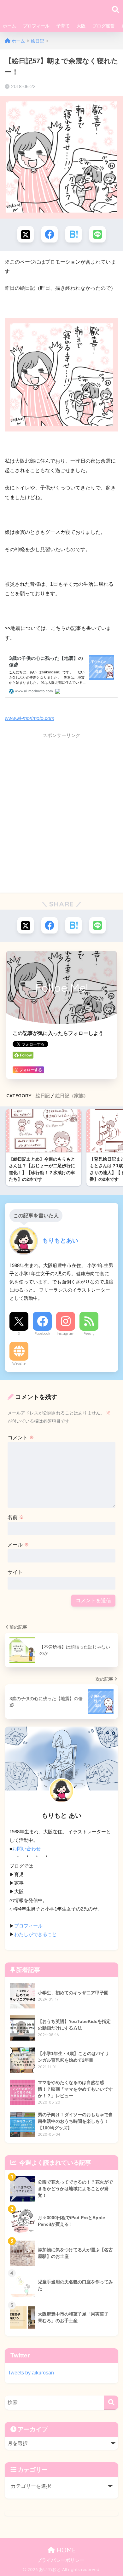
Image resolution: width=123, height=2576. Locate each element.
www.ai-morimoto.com (29, 718)
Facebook (42, 1334)
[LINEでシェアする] (97, 234)
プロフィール (36, 26)
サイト (15, 1572)
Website (19, 1363)
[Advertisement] (61, 822)
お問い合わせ (26, 1849)
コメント (21, 1438)
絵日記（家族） (72, 1096)
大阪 (81, 26)
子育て (63, 26)
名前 (16, 1517)
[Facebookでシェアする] (50, 234)
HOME (65, 2550)
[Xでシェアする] (26, 234)
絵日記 (43, 1096)
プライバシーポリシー (61, 2560)
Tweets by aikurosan (31, 2373)
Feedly (89, 1334)
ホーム (9, 26)
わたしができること (35, 1934)
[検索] (111, 2403)
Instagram (66, 1334)
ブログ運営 (103, 26)
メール (18, 1545)
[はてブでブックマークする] (73, 234)
